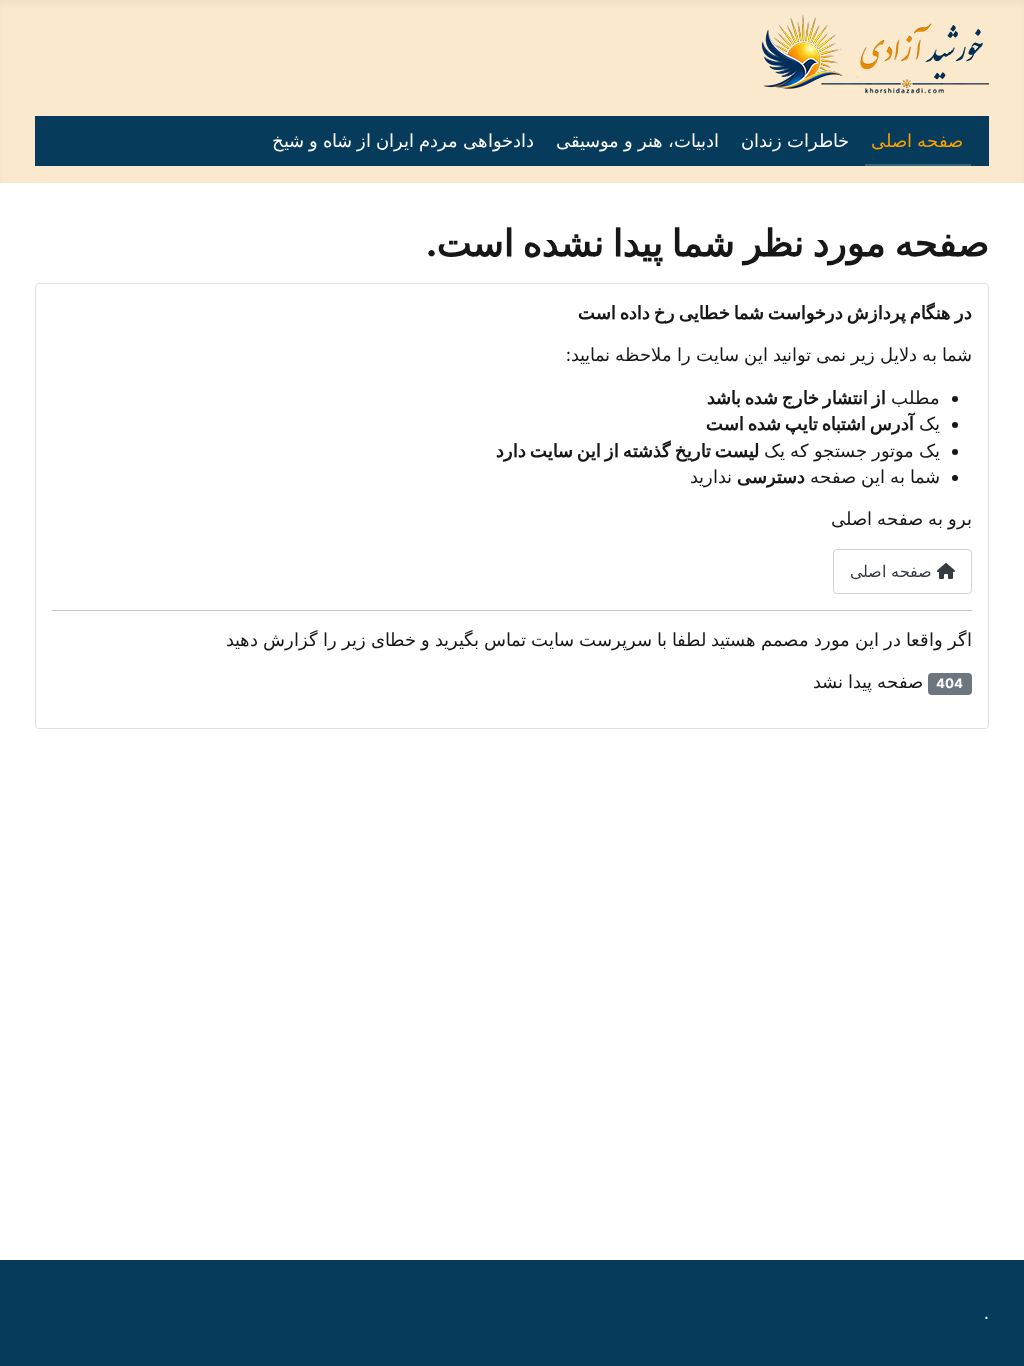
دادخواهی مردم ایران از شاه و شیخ (403, 140)
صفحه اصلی (917, 140)
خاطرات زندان (795, 140)
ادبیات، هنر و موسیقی (637, 140)
